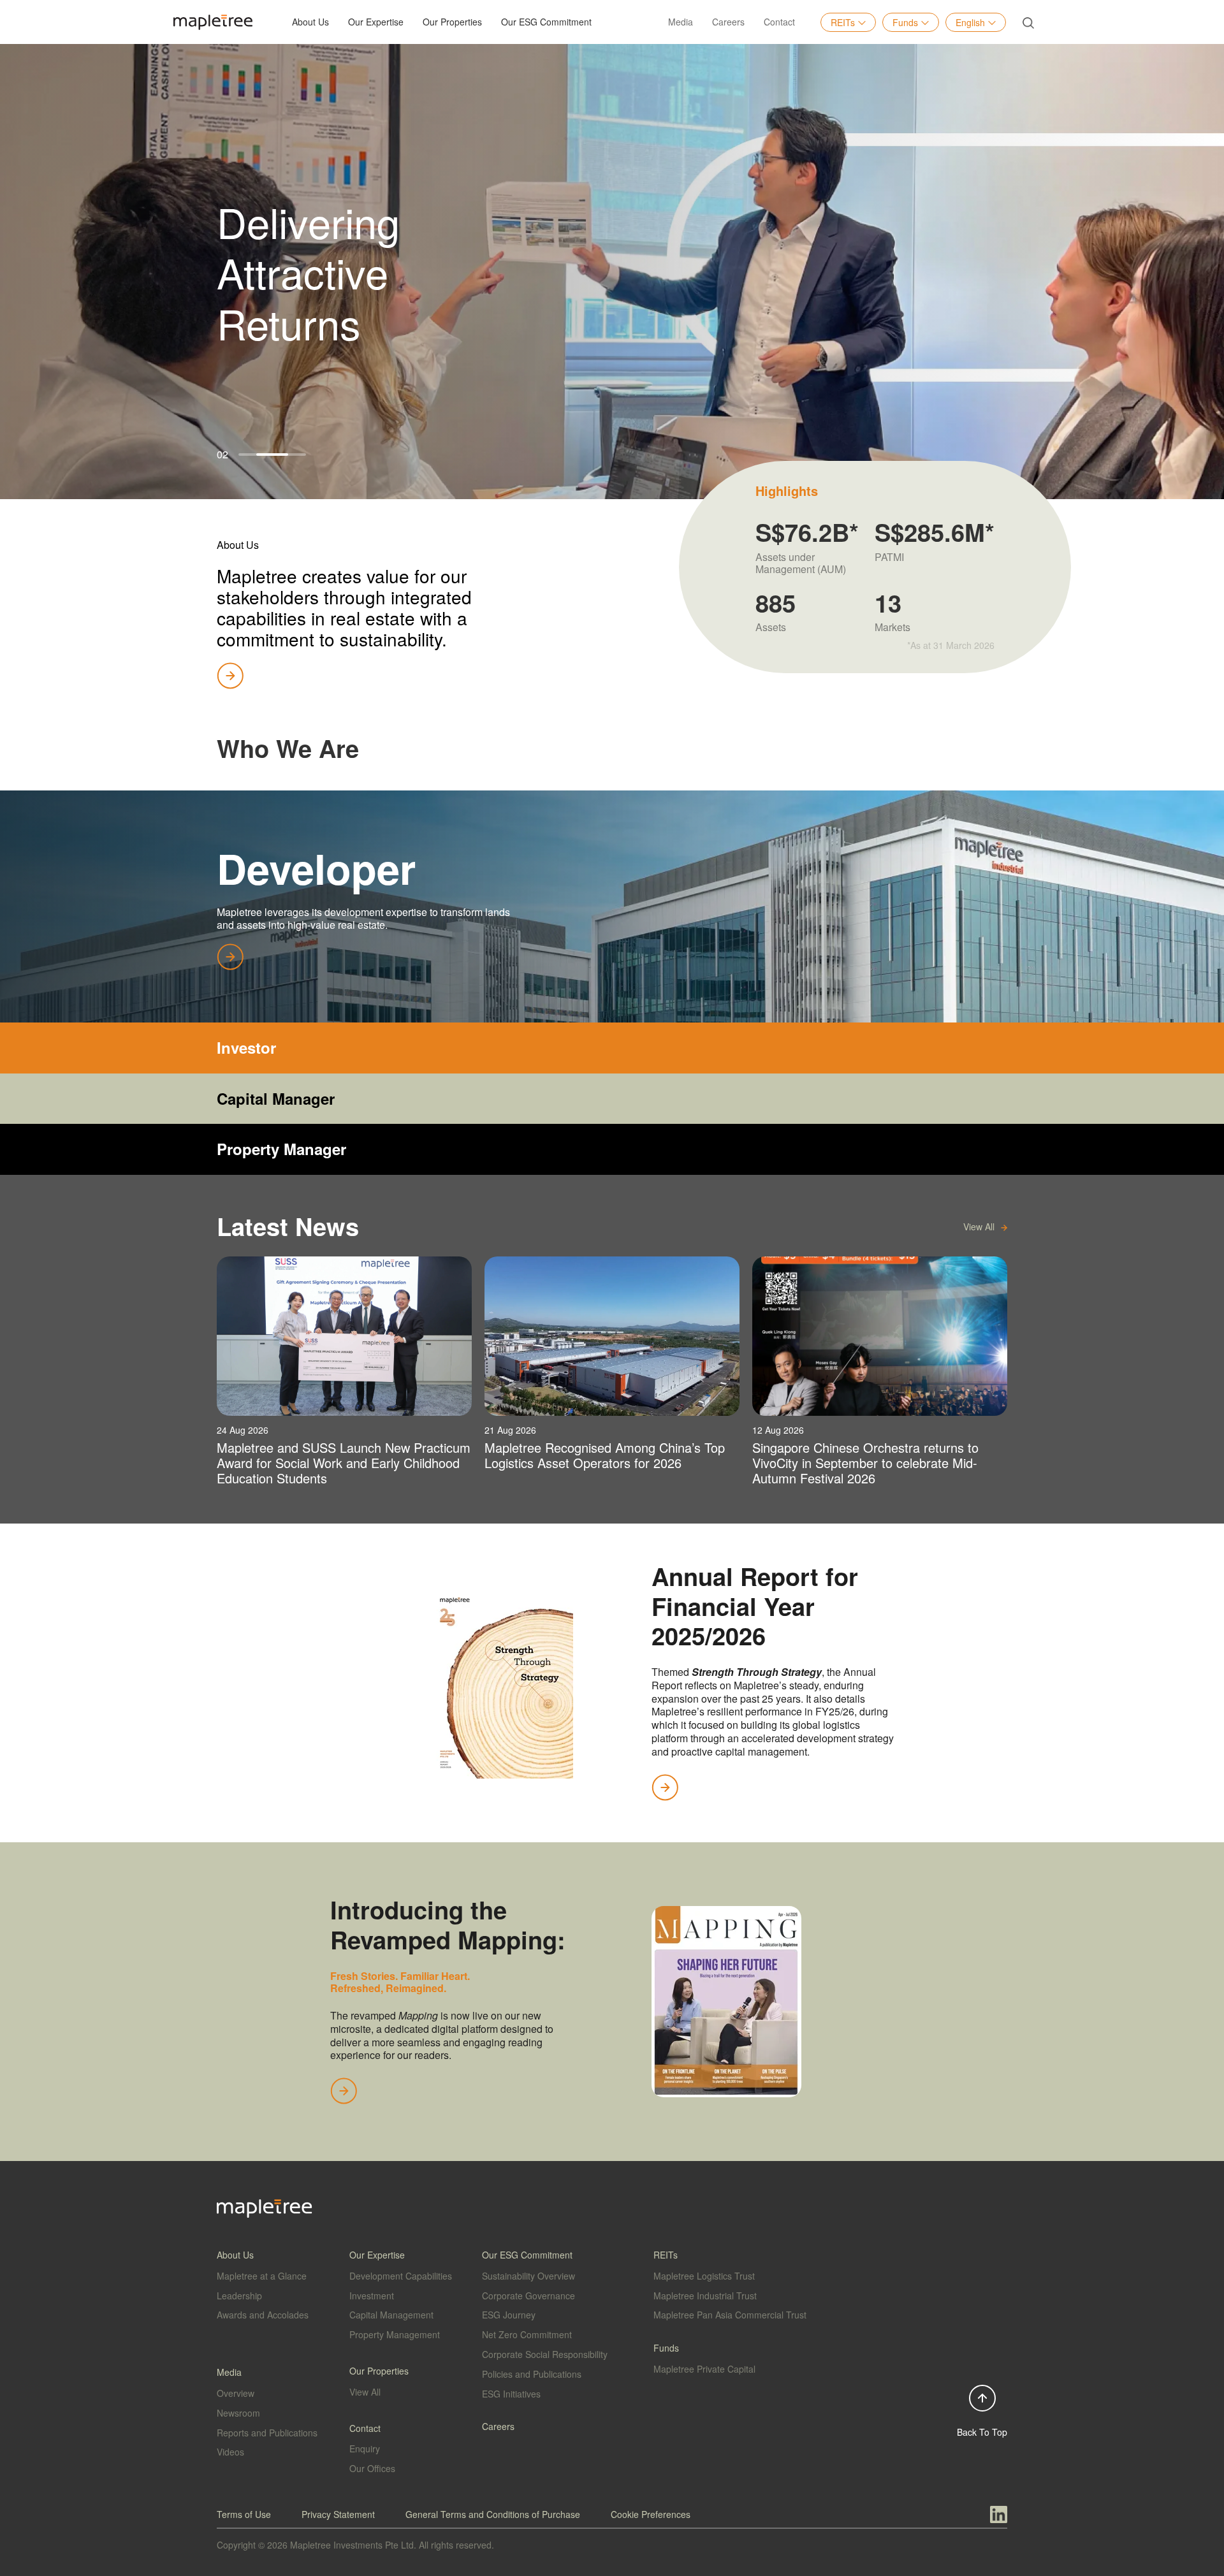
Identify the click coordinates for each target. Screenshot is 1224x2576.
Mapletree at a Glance (262, 2276)
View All (365, 2392)
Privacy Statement (338, 2514)
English (970, 22)
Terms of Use (244, 2514)
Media (681, 22)
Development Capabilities (401, 2276)
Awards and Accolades (263, 2315)
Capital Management (391, 2315)
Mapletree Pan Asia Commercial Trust (730, 2315)
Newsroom (238, 2413)
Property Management (395, 2334)
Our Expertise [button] (376, 22)
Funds (905, 22)
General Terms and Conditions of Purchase (493, 2514)
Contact (779, 22)
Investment (372, 2296)
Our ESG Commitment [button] (546, 22)
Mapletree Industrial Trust (705, 2296)
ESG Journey (509, 2315)
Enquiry (365, 2449)
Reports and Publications (267, 2433)
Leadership (239, 2296)
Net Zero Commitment (527, 2334)
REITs (843, 22)
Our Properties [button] (452, 22)
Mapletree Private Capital (704, 2369)
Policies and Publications (532, 2374)
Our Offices (372, 2468)
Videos (230, 2452)
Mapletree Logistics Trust (704, 2276)
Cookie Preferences (651, 2514)
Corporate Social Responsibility (545, 2354)
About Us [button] (310, 22)
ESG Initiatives (511, 2394)
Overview (236, 2393)
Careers (728, 22)
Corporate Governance (528, 2296)
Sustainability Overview (528, 2276)
